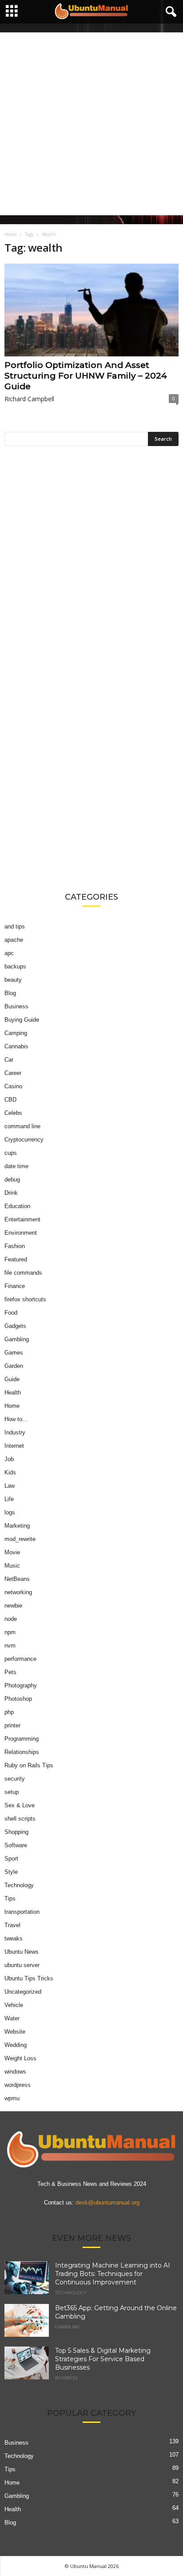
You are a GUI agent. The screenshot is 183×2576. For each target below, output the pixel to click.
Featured (16, 1259)
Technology (19, 1885)
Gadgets (15, 1326)
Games (14, 1353)
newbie (13, 1606)
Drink (11, 1193)
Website (15, 2032)
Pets (10, 1672)
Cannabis (16, 1046)
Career (13, 1073)
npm (10, 1632)
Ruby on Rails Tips (29, 1765)
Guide (12, 1379)
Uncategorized (23, 1992)
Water (12, 2018)
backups (15, 966)
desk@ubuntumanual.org (107, 2203)
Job (9, 1459)
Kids (10, 1472)
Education (17, 1206)
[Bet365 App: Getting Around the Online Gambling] (27, 2321)
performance (20, 1659)
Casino (13, 1086)
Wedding (16, 2045)
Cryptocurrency (24, 1140)
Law (10, 1486)
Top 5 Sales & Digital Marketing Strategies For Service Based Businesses (103, 2359)
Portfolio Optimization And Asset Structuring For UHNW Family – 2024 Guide (86, 376)
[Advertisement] (91, 124)
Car (9, 1060)
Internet (14, 1446)
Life (9, 1499)
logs (10, 1512)
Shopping (16, 1832)
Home (10, 234)
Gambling (17, 1339)
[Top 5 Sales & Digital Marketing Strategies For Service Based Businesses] (27, 2363)
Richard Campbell (29, 399)
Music (12, 1566)
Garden (14, 1366)
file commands (23, 1273)
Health (13, 1393)
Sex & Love (20, 1805)
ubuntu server (22, 1965)
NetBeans (17, 1579)
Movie (12, 1552)
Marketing (17, 1526)
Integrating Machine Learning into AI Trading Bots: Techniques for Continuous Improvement (113, 2274)
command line (22, 1126)
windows (15, 2072)
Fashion (15, 1246)
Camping (16, 1033)
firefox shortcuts (25, 1299)
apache (14, 940)
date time (16, 1166)
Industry (15, 1432)
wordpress (18, 2085)
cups (11, 1153)
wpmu (12, 2098)
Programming (22, 1739)
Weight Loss (20, 2058)
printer (12, 1725)
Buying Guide (22, 1020)
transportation (22, 1912)
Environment (21, 1233)
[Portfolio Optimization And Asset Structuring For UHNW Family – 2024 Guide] (91, 310)
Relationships (22, 1752)
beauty (13, 980)
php (9, 1712)
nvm (10, 1646)
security (15, 1779)
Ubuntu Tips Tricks (29, 1978)
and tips (15, 926)
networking (18, 1592)
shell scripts (20, 1819)
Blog (10, 993)
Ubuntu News (22, 1952)
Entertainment (22, 1219)
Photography (21, 1685)
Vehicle (14, 2005)
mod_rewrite (20, 1539)
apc (9, 953)
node (11, 1619)
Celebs (13, 1113)
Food (11, 1313)
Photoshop (18, 1699)
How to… (16, 1419)
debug (12, 1179)
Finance (15, 1286)
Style (11, 1872)
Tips (10, 1898)
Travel (12, 1925)
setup (12, 1792)
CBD (10, 1100)
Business (16, 1006)
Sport (11, 1859)
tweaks (14, 1938)
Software (16, 1845)
